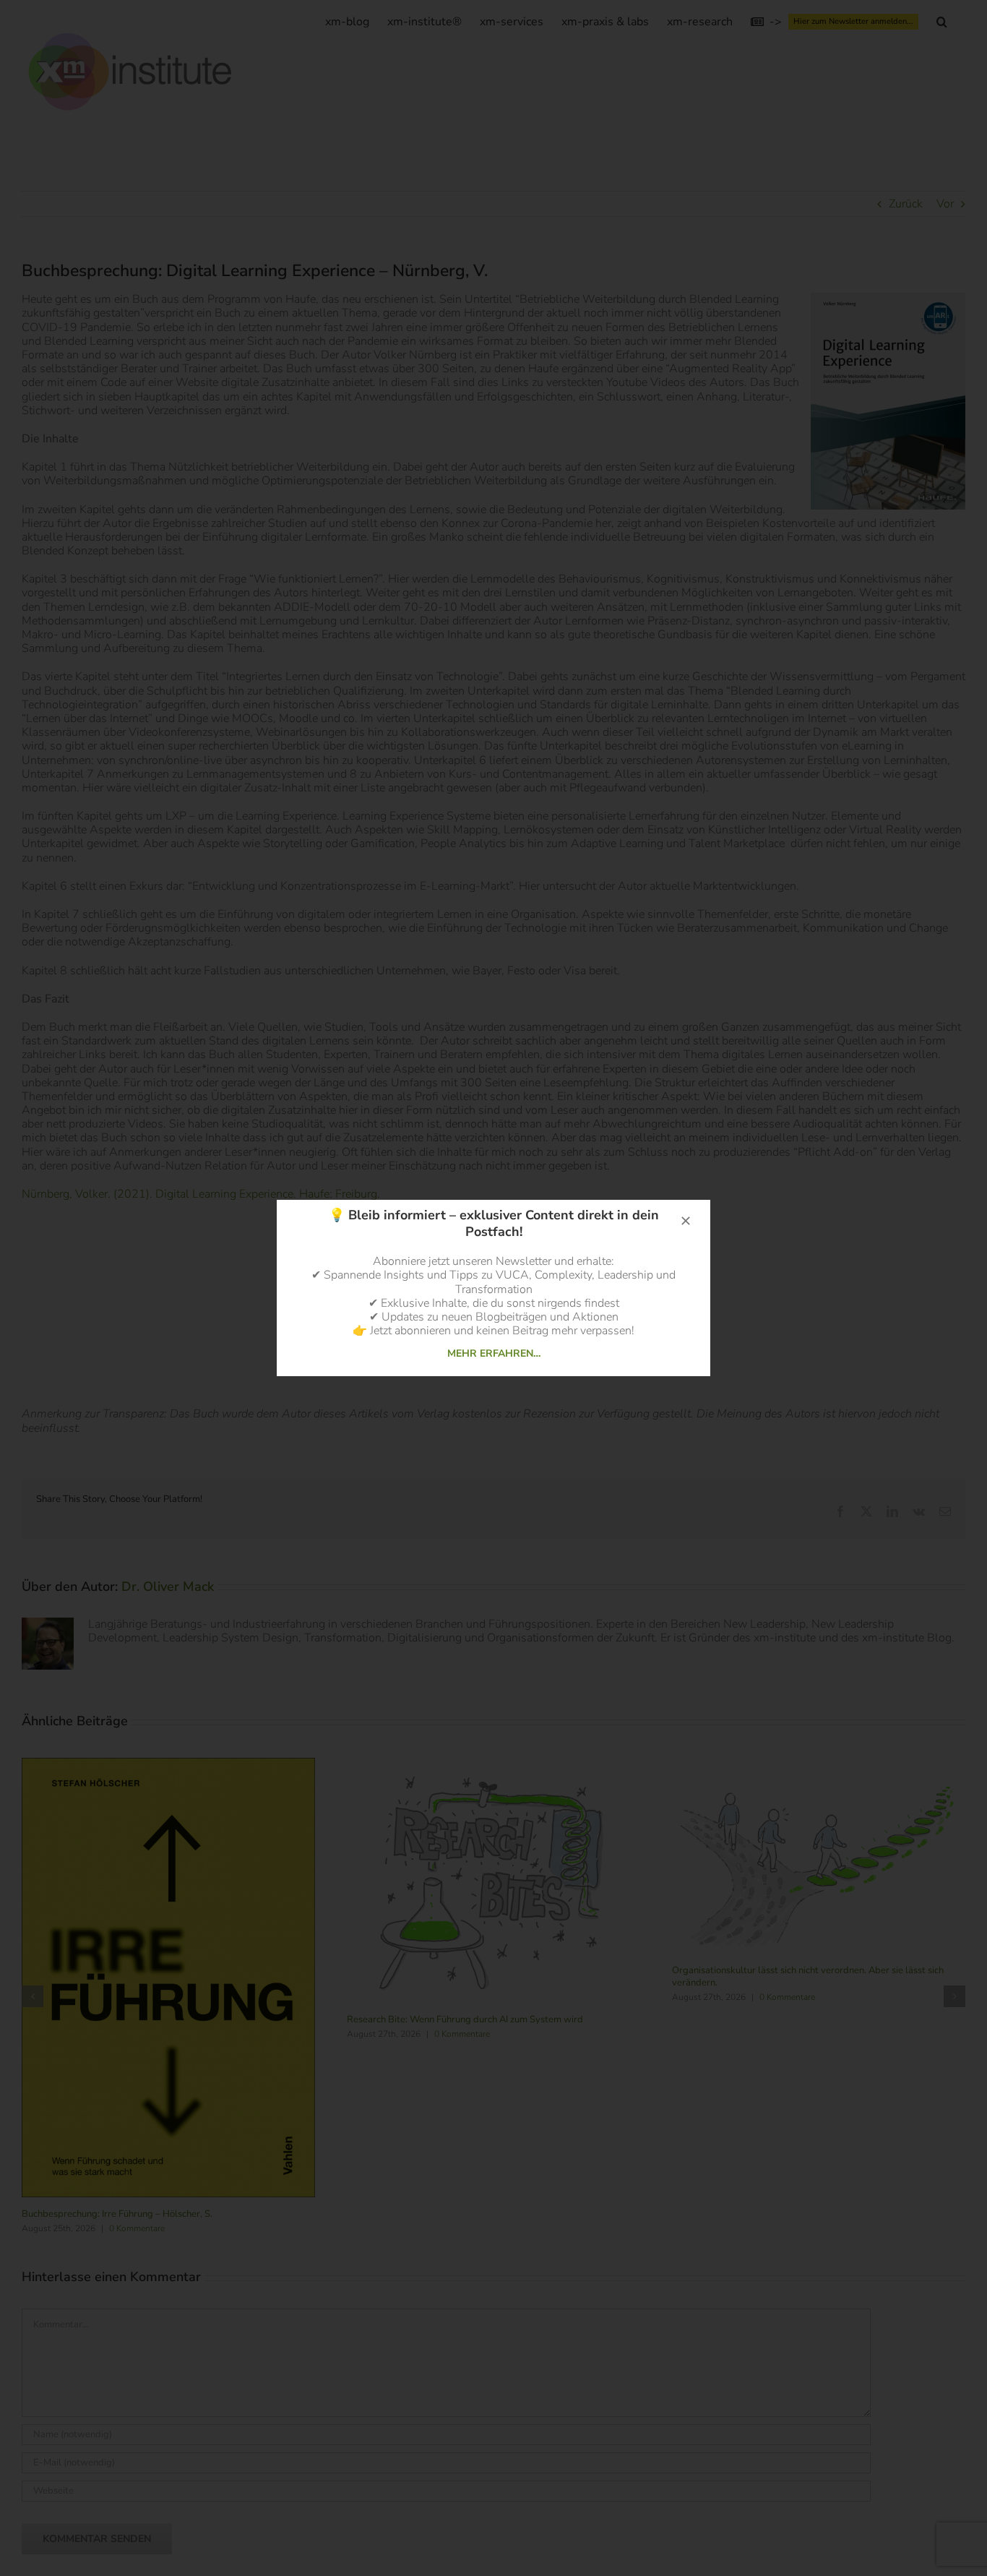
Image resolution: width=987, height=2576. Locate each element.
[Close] (686, 1221)
